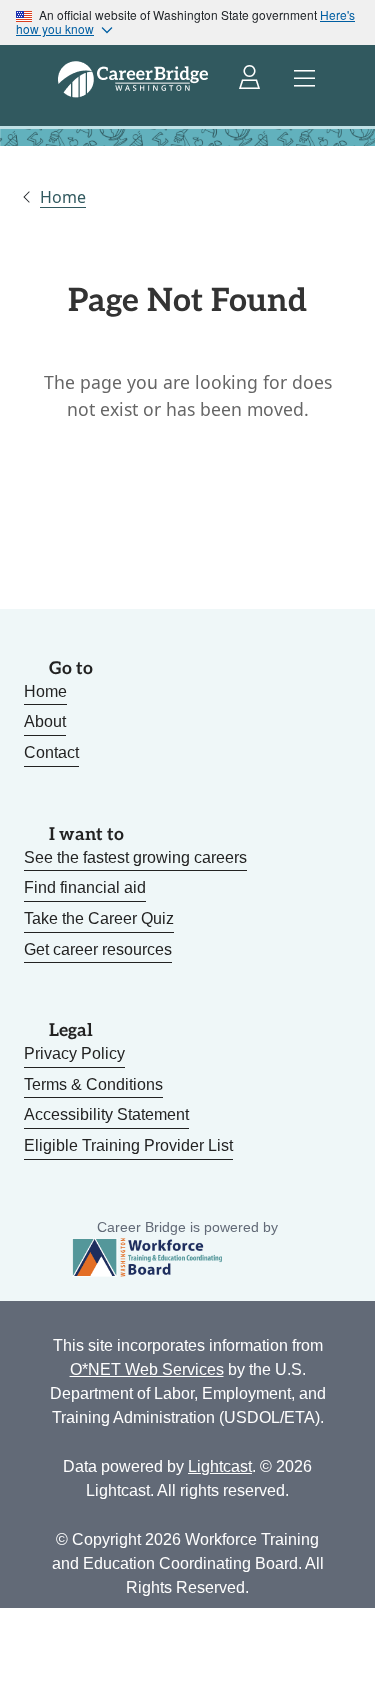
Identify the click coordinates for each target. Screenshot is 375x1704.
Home (63, 197)
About (45, 721)
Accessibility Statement (106, 1114)
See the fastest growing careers (135, 857)
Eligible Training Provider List (128, 1145)
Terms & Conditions (93, 1084)
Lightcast (220, 1466)
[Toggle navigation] (305, 79)
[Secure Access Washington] (251, 79)
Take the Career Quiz (99, 918)
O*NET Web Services (147, 1369)
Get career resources (98, 949)
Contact (51, 752)
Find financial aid (85, 887)
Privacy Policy (74, 1053)
